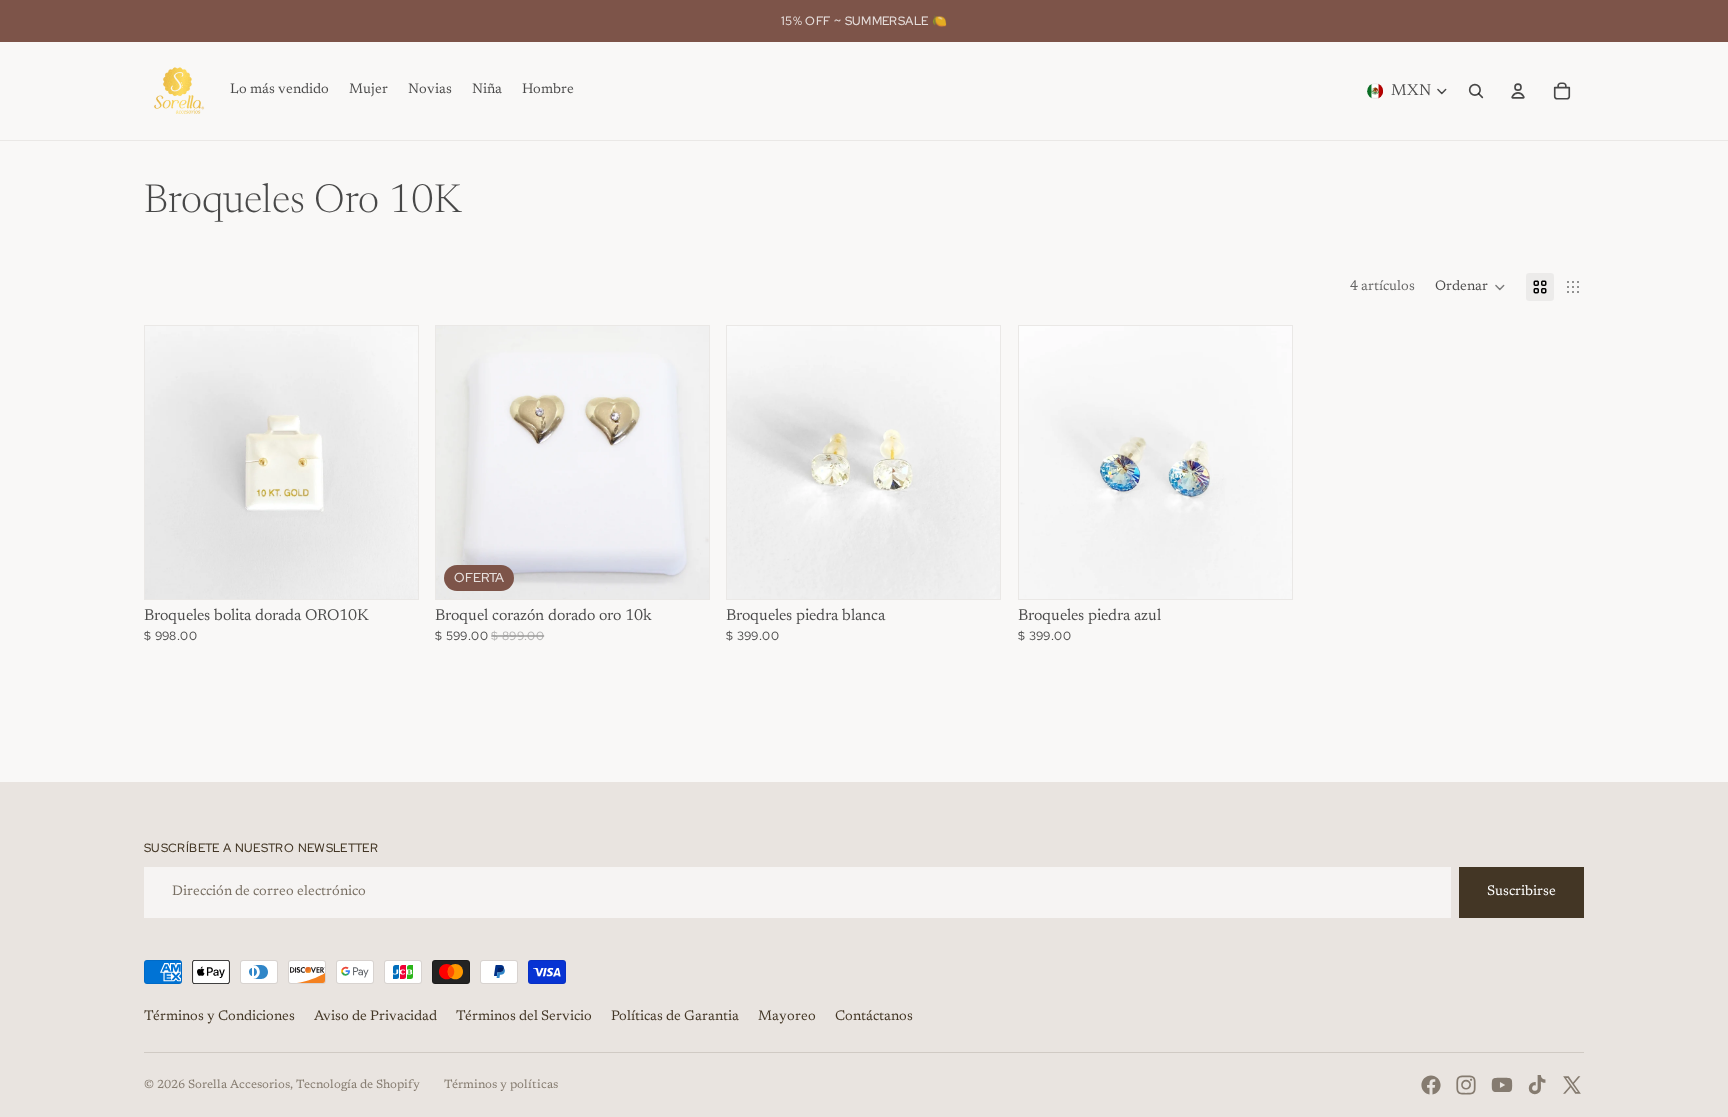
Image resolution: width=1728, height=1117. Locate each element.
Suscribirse (1521, 892)
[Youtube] (1502, 1085)
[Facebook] (1431, 1085)
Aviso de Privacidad (375, 1017)
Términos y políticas (501, 1085)
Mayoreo (787, 1017)
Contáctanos (874, 1017)
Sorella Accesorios (239, 1085)
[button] (1470, 287)
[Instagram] (1466, 1085)
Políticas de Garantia (675, 1017)
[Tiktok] (1537, 1085)
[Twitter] (1572, 1085)
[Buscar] (1476, 91)
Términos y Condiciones (219, 1017)
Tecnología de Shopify (358, 1085)
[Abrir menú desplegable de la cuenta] (1518, 91)
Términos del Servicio (524, 1017)
